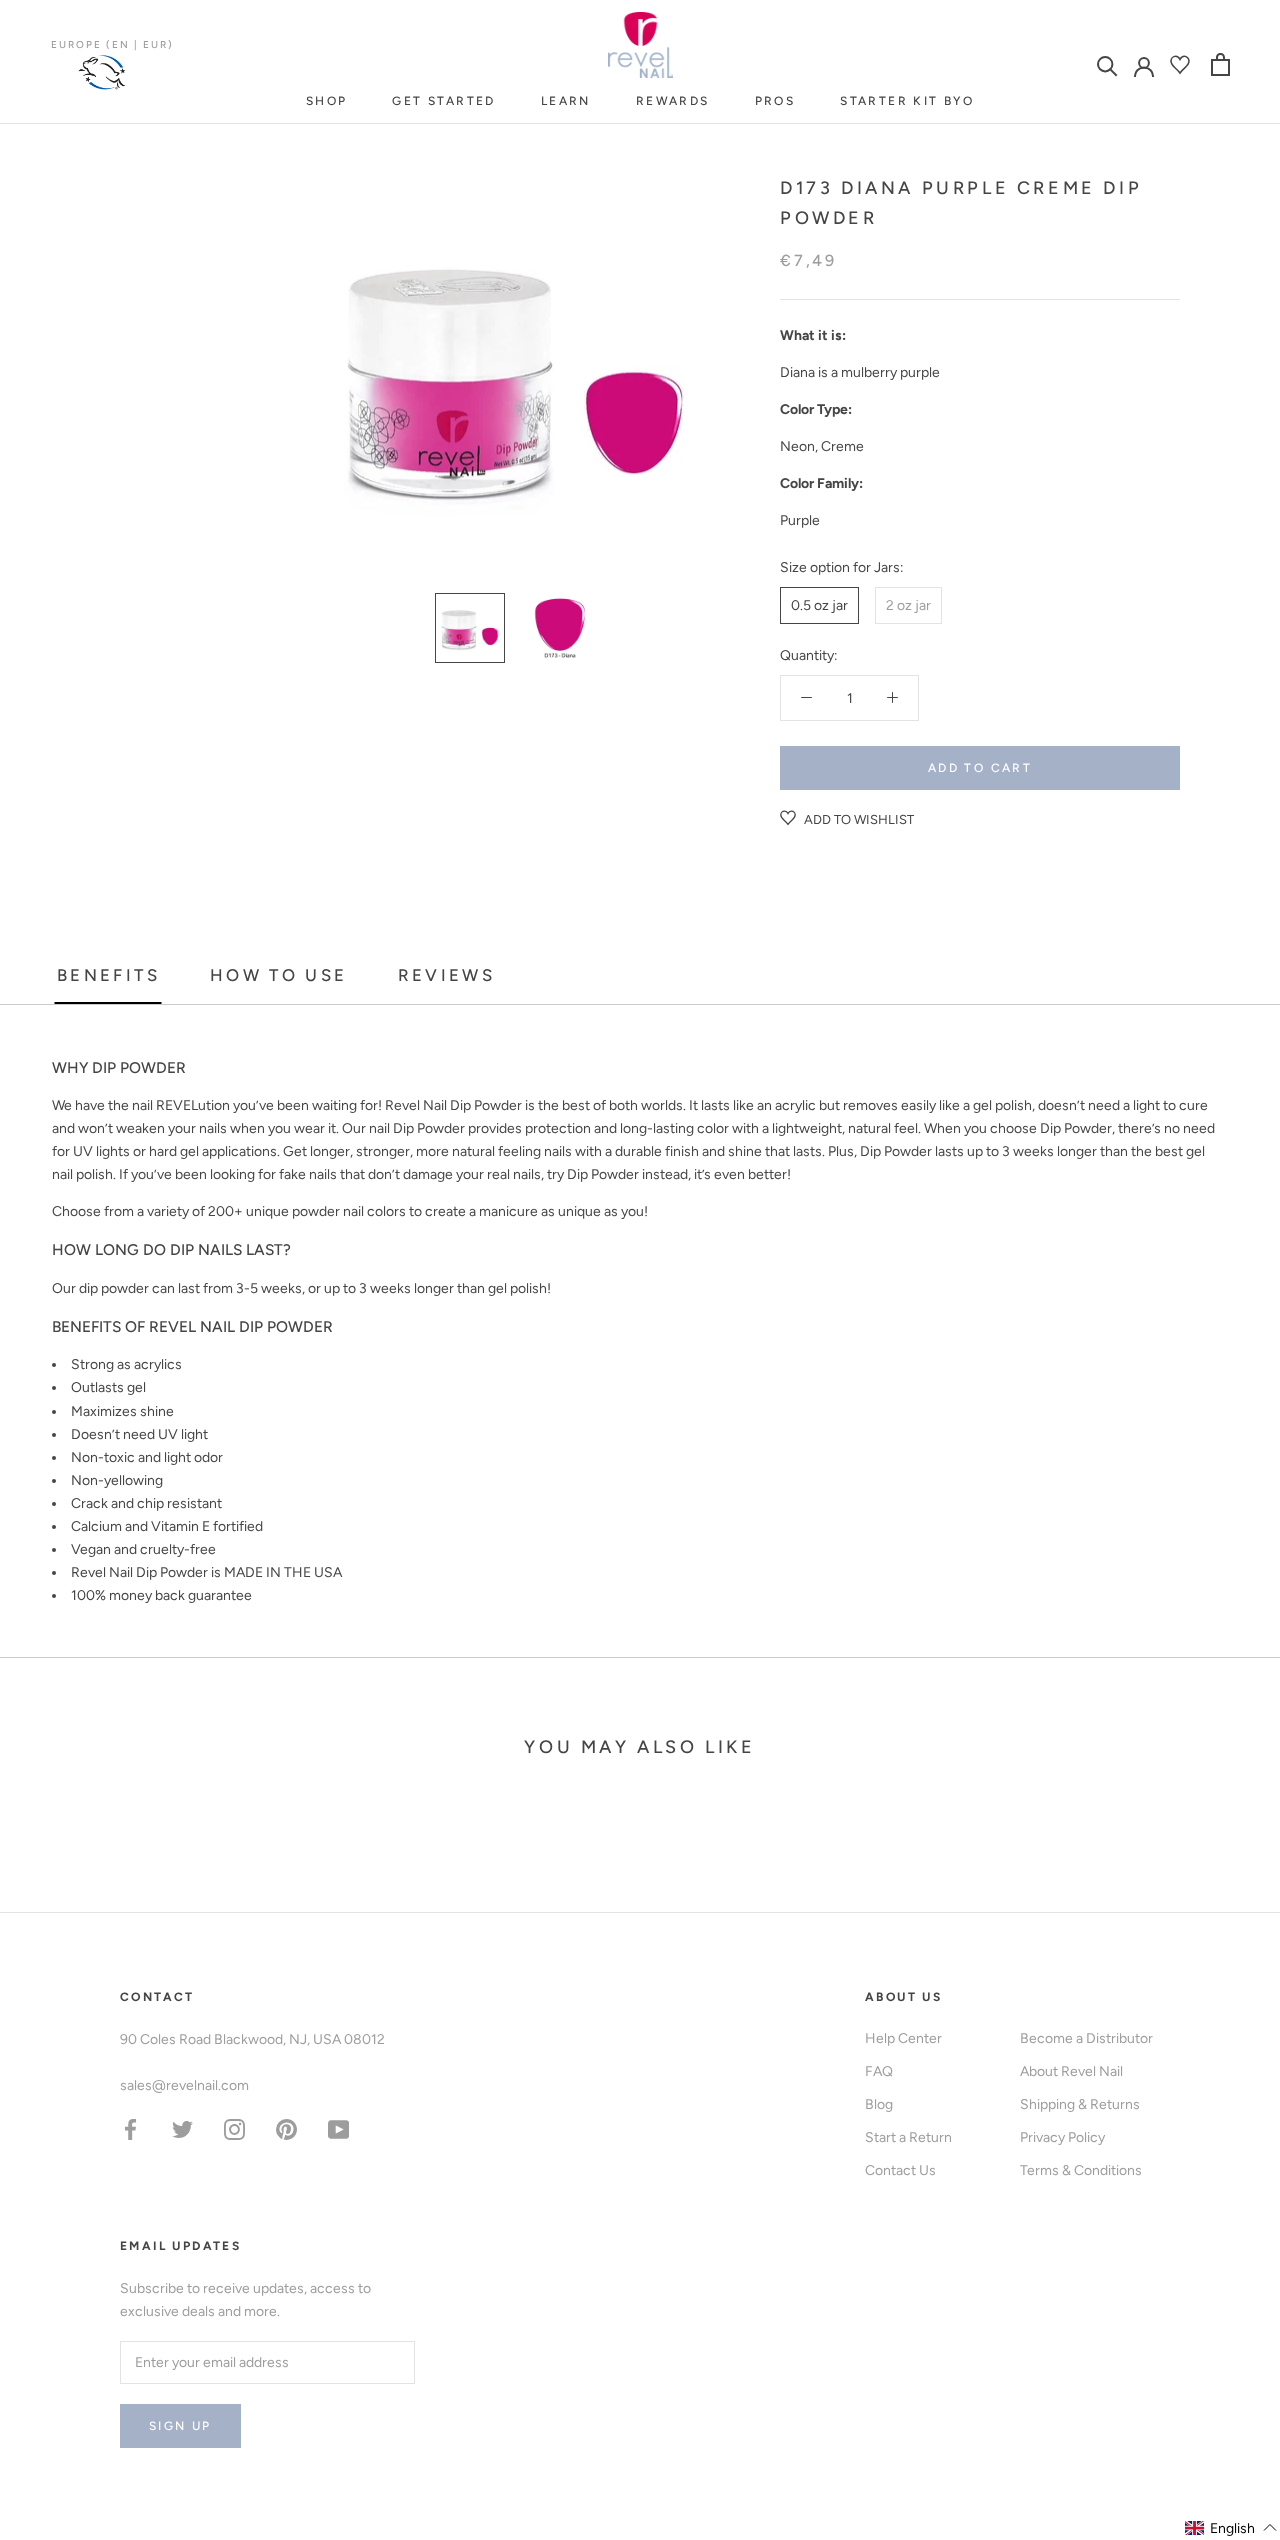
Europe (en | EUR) (112, 44)
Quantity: (809, 655)
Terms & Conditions (1081, 2170)
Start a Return (908, 2137)
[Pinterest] (286, 2128)
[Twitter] (182, 2128)
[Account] (1144, 65)
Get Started (443, 101)
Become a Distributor (1086, 2038)
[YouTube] (338, 2128)
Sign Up (180, 2426)
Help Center (903, 2038)
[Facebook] (130, 2128)
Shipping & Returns (1080, 2104)
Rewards (673, 101)
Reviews (447, 975)
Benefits (108, 975)
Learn (566, 101)
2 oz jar (908, 605)
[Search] (1107, 64)
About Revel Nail (1071, 2071)
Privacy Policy (1062, 2137)
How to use (279, 975)
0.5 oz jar (819, 605)
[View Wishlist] (1182, 64)
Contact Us (900, 2170)
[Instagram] (234, 2128)
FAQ (879, 2071)
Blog (879, 2104)
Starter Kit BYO (907, 101)
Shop (327, 101)
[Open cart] (1220, 64)
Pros (775, 101)
